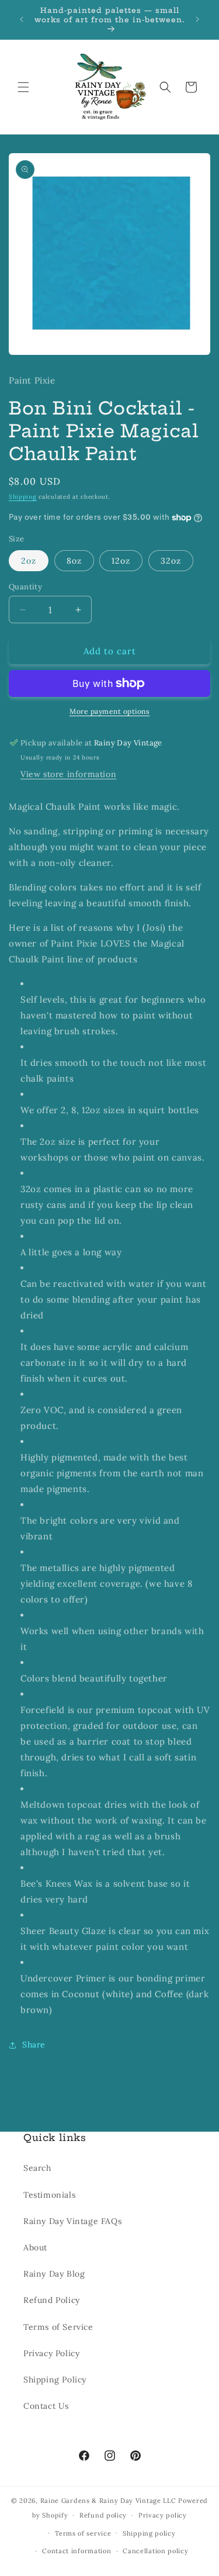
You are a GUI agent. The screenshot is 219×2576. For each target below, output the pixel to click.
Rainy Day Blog (54, 2274)
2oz (29, 561)
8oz (74, 561)
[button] (23, 87)
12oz (121, 561)
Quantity (25, 587)
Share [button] (34, 2045)
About (35, 2247)
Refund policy (103, 2515)
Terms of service (83, 2533)
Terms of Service (58, 2327)
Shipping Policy (55, 2380)
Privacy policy (163, 2515)
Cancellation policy (155, 2551)
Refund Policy (52, 2300)
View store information (68, 774)
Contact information (77, 2551)
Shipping (23, 497)
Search (37, 2168)
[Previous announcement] (22, 19)
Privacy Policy (51, 2353)
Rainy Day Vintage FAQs (72, 2221)
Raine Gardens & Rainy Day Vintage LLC (108, 2501)
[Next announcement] (197, 19)
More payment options (109, 711)
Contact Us (46, 2406)
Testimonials (49, 2195)
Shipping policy (149, 2533)
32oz (171, 561)
